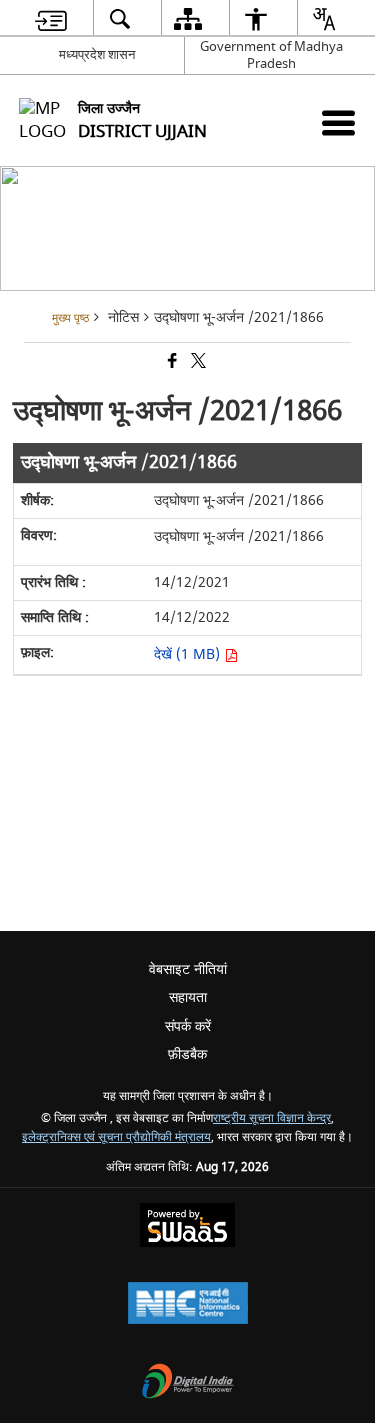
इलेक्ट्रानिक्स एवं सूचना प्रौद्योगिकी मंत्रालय (116, 1137)
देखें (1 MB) (189, 654)
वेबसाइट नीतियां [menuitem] (188, 969)
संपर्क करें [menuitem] (188, 1026)
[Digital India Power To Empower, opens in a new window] (188, 1383)
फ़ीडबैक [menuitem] (187, 1054)
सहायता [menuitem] (188, 997)
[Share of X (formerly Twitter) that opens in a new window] (197, 363)
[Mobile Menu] (338, 122)
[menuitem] (50, 18)
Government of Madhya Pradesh (271, 55)
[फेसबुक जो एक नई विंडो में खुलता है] (171, 363)
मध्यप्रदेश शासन (97, 54)
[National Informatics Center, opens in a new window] (188, 1305)
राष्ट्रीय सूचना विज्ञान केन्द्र (272, 1118)
